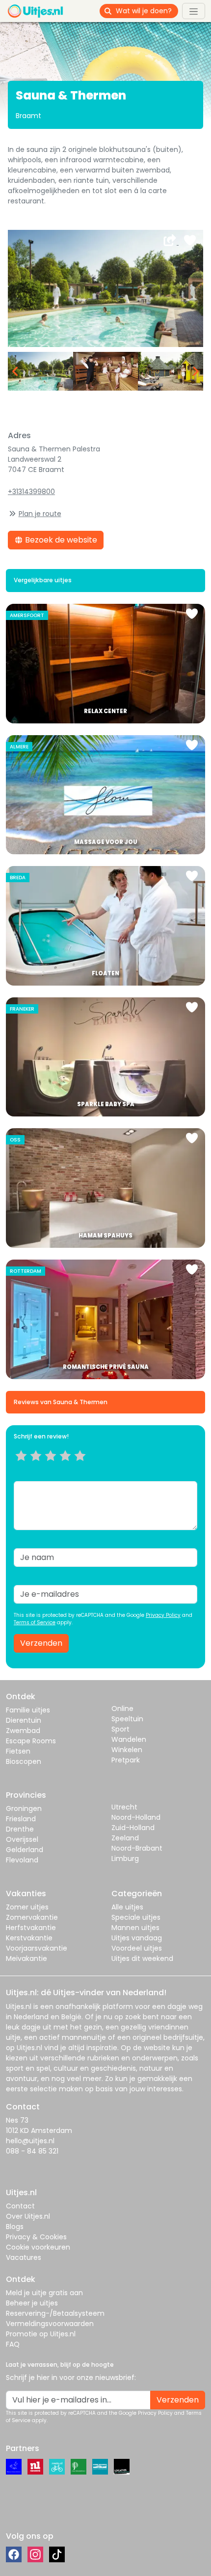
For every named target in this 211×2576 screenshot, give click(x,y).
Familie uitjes (28, 1710)
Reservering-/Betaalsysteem (55, 2313)
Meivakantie (26, 1958)
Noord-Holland (136, 1817)
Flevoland (22, 1860)
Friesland (21, 1819)
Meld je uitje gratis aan (44, 2293)
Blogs (15, 2227)
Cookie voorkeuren (38, 2247)
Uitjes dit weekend (142, 1958)
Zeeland (125, 1838)
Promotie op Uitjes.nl (41, 2334)
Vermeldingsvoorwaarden (50, 2324)
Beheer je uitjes (32, 2303)
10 (83, 1468)
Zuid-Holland (133, 1828)
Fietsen (18, 1751)
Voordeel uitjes (137, 1948)
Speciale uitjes (136, 1917)
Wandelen (129, 1739)
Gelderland (25, 1850)
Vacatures (24, 2257)
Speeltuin (127, 1719)
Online (122, 1709)
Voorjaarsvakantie (37, 1948)
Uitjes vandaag (137, 1938)
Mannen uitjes (135, 1928)
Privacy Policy (163, 1615)
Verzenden (41, 1643)
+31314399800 (31, 492)
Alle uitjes (127, 1907)
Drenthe (20, 1829)
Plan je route (40, 514)
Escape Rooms (31, 1741)
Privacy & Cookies (36, 2237)
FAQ (13, 2344)
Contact (20, 2206)
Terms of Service (35, 1622)
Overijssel (22, 1839)
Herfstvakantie (31, 1928)
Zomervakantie (32, 1917)
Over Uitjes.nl (28, 2216)
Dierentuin (24, 1720)
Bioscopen (24, 1761)
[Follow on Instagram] (35, 2554)
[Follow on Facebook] (14, 2554)
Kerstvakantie (29, 1938)
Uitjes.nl (19, 2006)
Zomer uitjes (27, 1907)
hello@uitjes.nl (30, 2141)
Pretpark (126, 1760)
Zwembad (23, 1731)
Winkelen (127, 1750)
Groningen (24, 1808)
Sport (120, 1729)
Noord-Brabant (137, 1848)
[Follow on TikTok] (57, 2554)
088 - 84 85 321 (32, 2151)
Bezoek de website (60, 540)
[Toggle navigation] (194, 11)
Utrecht (124, 1807)
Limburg (125, 1858)
